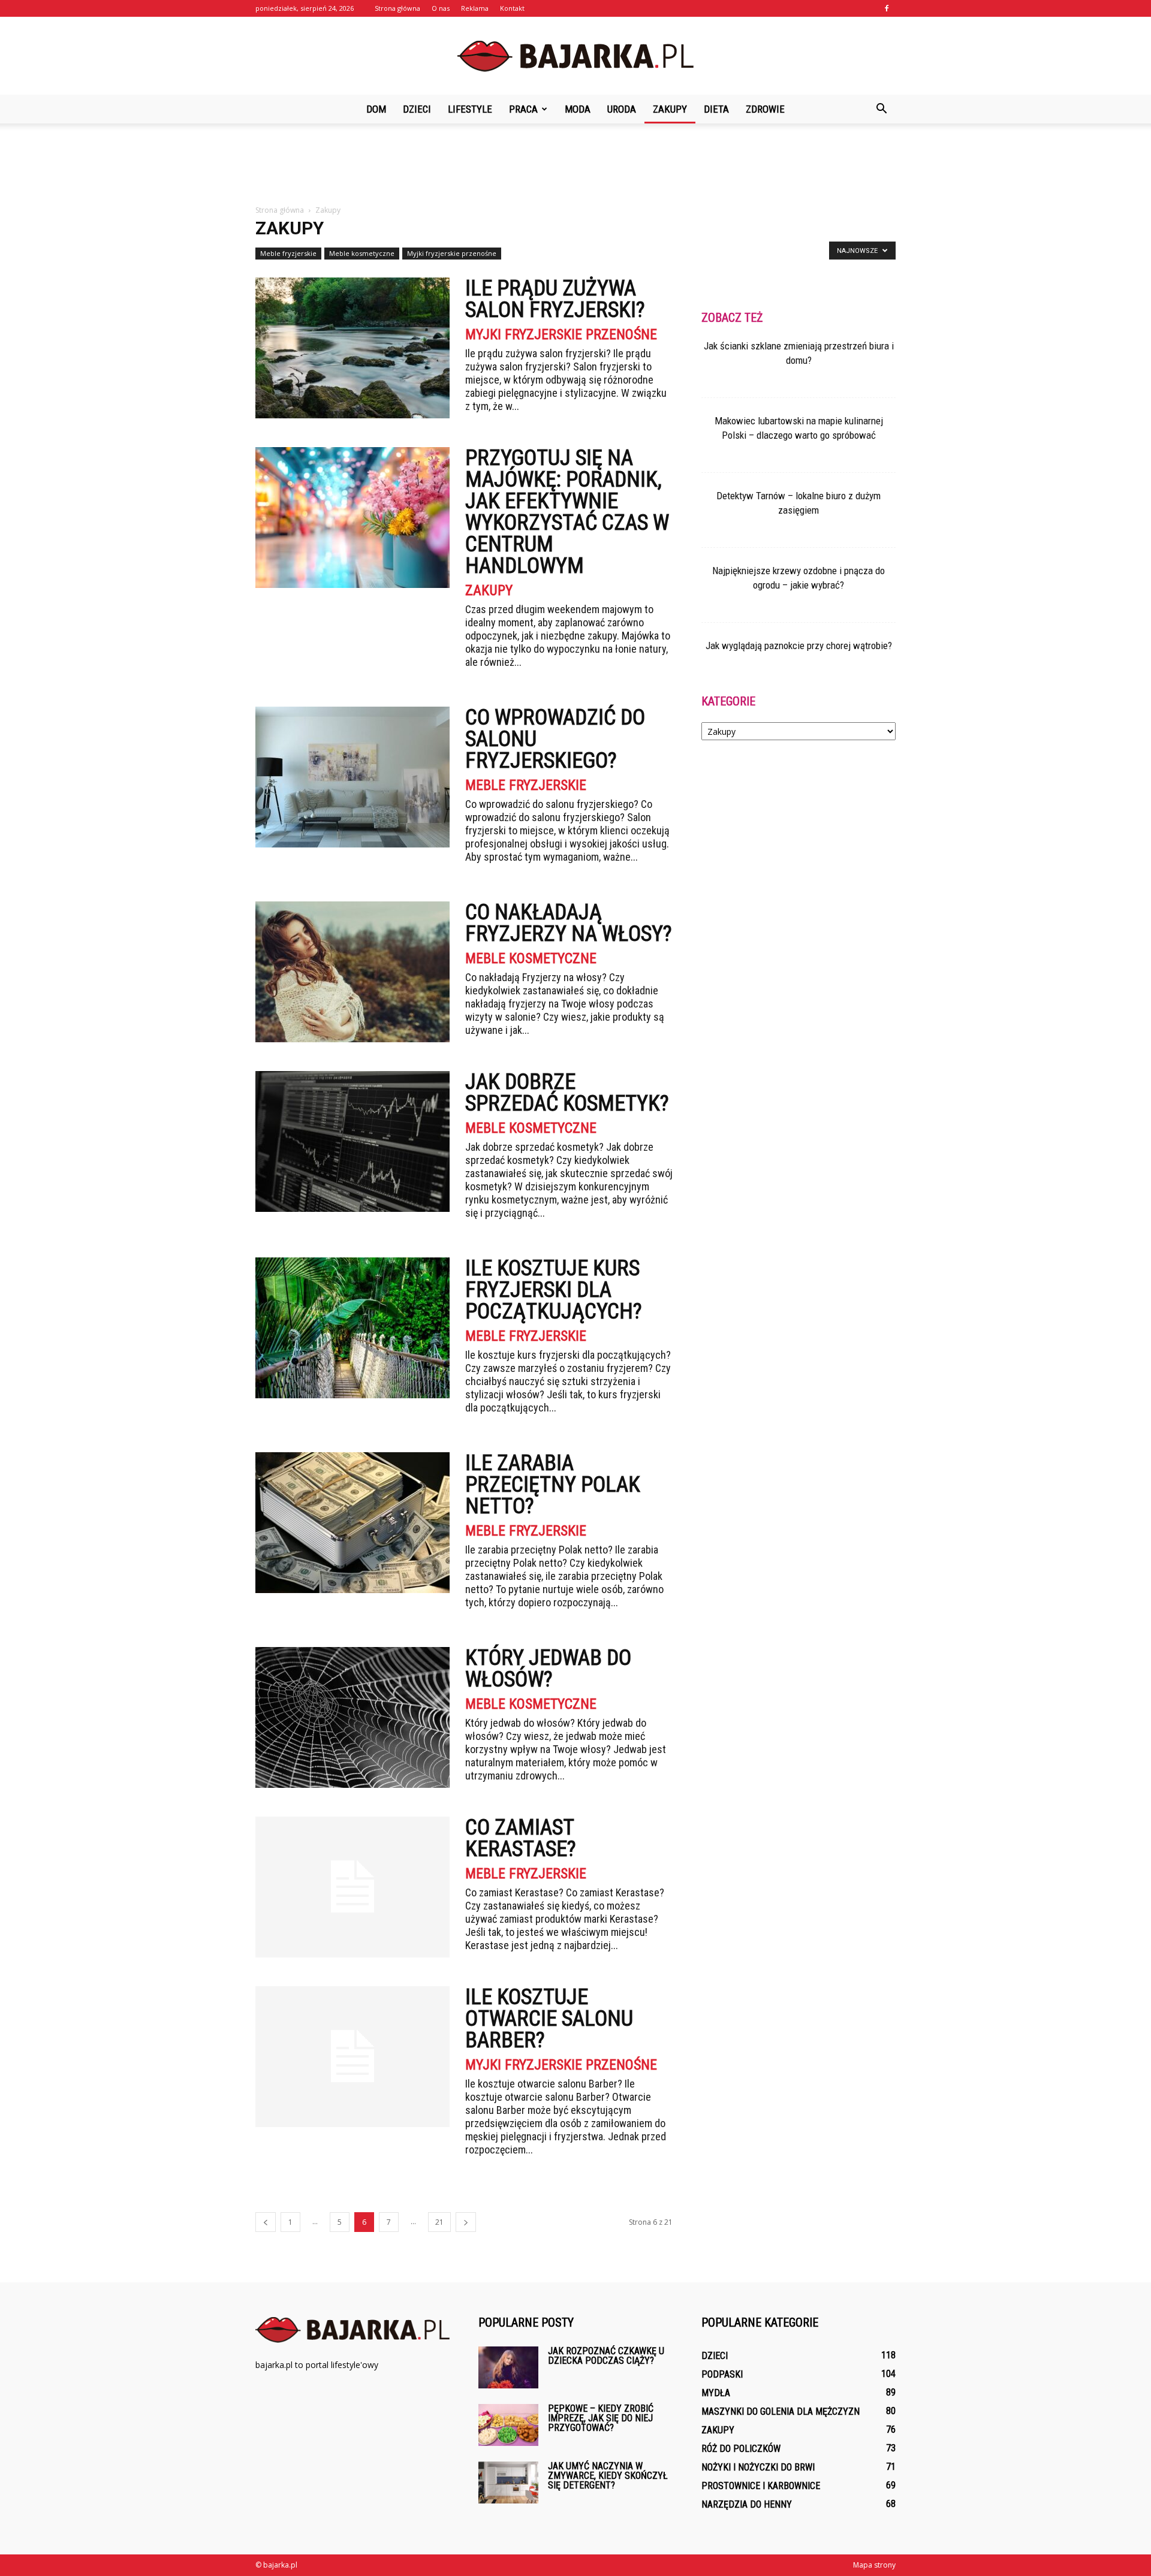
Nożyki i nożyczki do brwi (758, 2467)
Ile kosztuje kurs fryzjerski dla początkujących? (554, 1290)
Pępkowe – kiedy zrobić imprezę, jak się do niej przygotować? (601, 2418)
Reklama (475, 8)
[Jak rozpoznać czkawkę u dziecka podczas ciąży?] (508, 2367)
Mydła (716, 2393)
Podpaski (722, 2374)
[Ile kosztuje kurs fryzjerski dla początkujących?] (352, 1328)
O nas (441, 8)
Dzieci (417, 109)
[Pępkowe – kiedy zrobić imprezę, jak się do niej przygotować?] (508, 2425)
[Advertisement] (575, 165)
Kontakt (512, 8)
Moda (578, 109)
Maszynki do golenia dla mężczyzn (781, 2411)
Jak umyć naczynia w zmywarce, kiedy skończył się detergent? (608, 2476)
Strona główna (397, 8)
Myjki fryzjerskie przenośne (452, 253)
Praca (523, 109)
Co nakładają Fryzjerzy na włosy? (569, 923)
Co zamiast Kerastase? (521, 1838)
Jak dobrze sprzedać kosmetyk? (567, 1093)
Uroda (622, 109)
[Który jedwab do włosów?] (352, 1717)
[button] (881, 109)
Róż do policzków (741, 2449)
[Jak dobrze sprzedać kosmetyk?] (352, 1141)
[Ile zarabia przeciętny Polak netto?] (352, 1523)
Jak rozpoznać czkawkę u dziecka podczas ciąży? (606, 2356)
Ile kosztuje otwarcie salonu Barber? (549, 2019)
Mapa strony (874, 2565)
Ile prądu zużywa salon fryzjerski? (555, 299)
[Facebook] (887, 8)
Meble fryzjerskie (288, 253)
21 (439, 2222)
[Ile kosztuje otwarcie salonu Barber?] (352, 2057)
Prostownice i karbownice (761, 2486)
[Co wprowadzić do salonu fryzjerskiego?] (352, 777)
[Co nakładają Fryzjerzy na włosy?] (352, 972)
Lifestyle (470, 109)
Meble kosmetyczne (362, 253)
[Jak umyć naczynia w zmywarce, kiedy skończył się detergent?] (508, 2483)
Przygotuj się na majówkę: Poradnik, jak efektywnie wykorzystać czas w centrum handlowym (567, 512)
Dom (376, 109)
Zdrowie (765, 109)
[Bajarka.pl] (575, 56)
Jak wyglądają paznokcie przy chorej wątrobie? (799, 645)
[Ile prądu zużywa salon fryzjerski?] (352, 348)
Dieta (716, 109)
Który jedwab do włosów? (548, 1669)
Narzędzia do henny (747, 2504)
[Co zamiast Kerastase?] (352, 1887)
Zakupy (670, 109)
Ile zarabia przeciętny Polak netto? (553, 1485)
